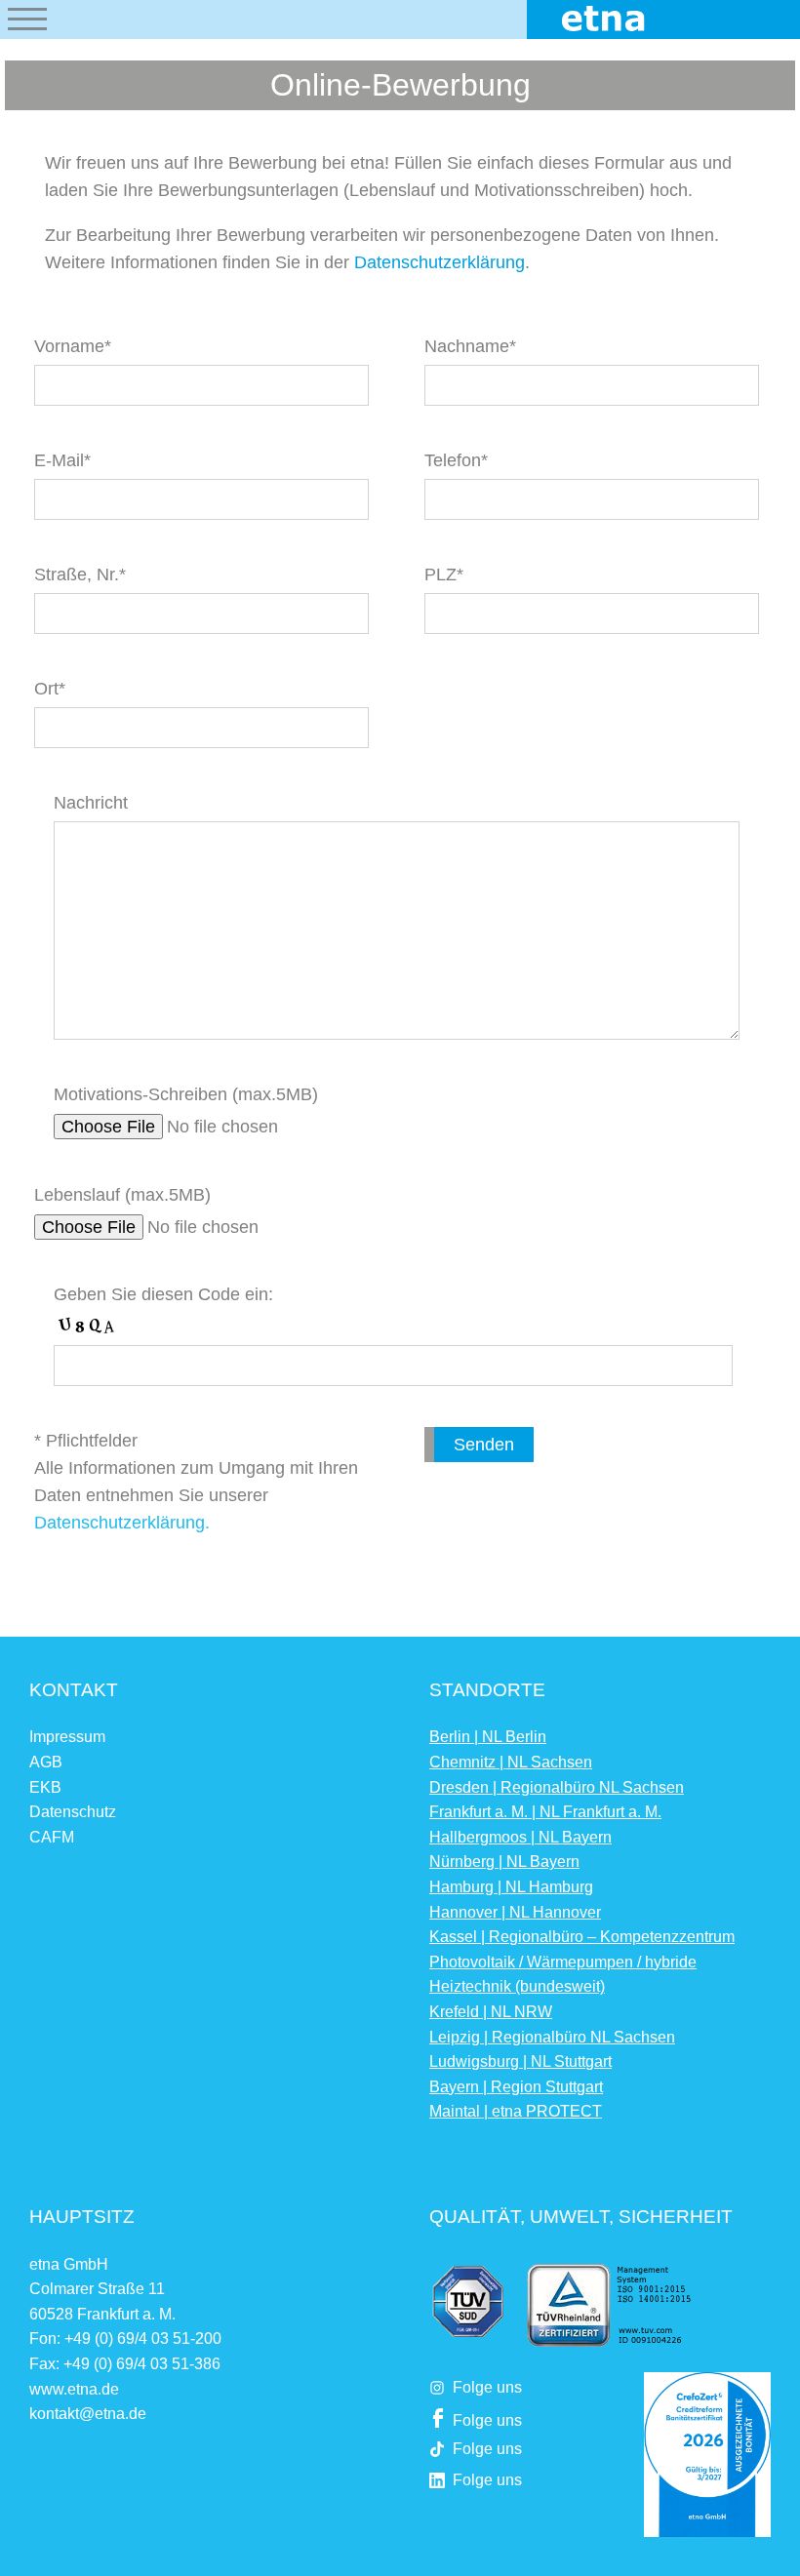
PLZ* (444, 575)
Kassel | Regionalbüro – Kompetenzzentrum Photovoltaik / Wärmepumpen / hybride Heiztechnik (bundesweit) (582, 1962)
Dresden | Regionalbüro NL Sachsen (557, 1787)
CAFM (52, 1837)
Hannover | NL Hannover (515, 1912)
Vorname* (73, 346)
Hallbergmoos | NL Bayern (520, 1837)
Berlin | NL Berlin (488, 1737)
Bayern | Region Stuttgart (516, 2087)
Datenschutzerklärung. (122, 1523)
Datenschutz (73, 1812)
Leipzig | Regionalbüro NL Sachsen (552, 2037)
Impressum (67, 1737)
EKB (45, 1787)
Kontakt (74, 1690)
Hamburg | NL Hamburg (511, 1887)
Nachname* (470, 346)
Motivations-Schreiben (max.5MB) (186, 1094)
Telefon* (456, 460)
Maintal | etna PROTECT (516, 2111)
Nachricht (91, 803)
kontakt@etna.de (88, 2414)
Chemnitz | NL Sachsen (511, 1762)
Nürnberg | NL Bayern (504, 1862)
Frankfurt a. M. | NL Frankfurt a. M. (545, 1812)
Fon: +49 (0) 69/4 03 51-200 (125, 2338)
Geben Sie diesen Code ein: (163, 1294)
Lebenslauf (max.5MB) (122, 1195)
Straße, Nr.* (80, 575)
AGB (46, 1762)
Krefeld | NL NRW (491, 2012)
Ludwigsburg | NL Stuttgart (520, 2061)
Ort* (50, 689)
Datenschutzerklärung (440, 262)
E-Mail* (62, 460)
